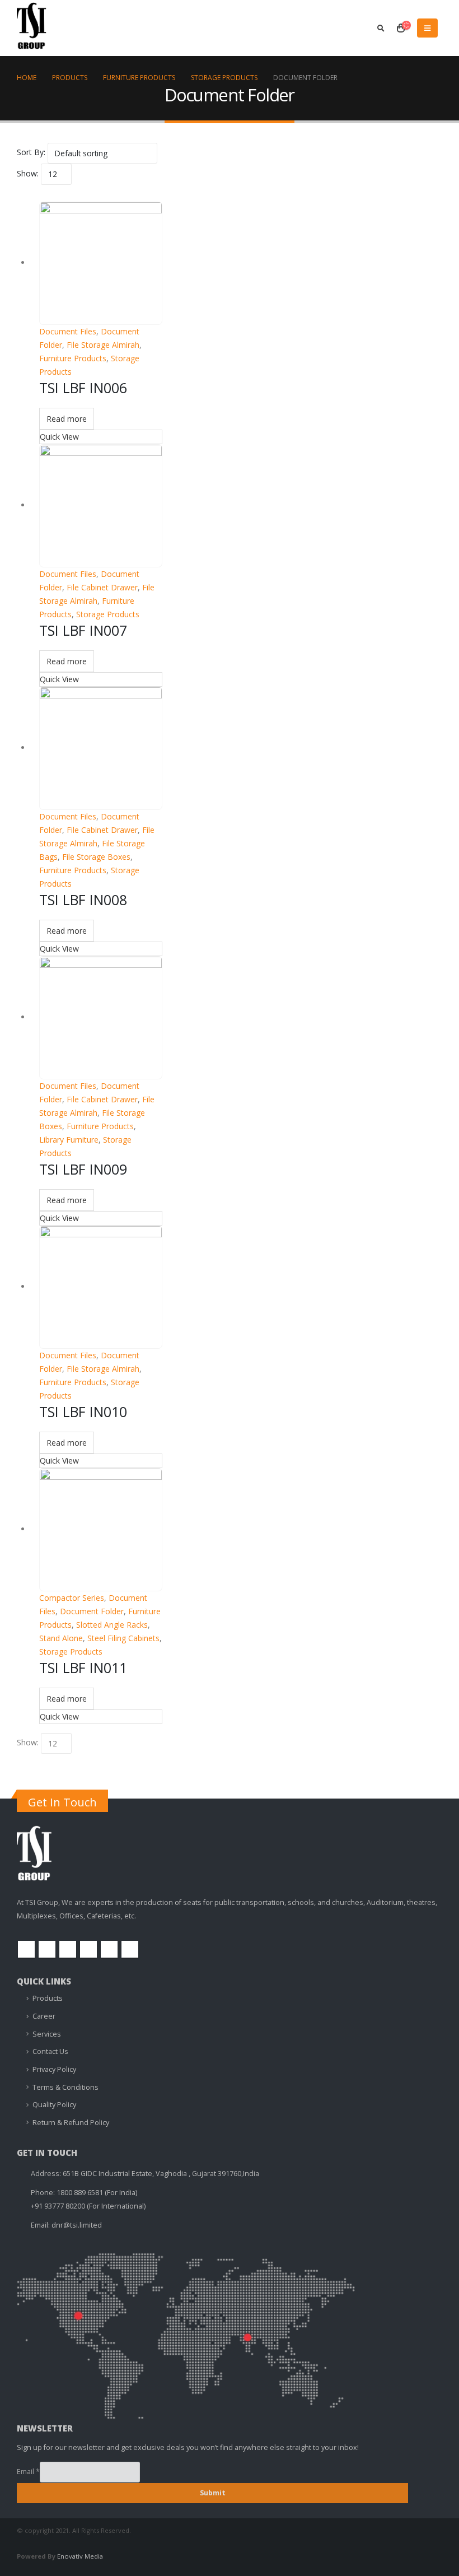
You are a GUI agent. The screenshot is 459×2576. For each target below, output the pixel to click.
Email (28, 2472)
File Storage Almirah (103, 345)
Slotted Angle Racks (112, 1625)
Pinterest (68, 1949)
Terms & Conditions (65, 2087)
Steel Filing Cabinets (123, 1638)
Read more (67, 419)
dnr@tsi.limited (77, 2225)
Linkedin (130, 1949)
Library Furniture (69, 1140)
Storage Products (108, 614)
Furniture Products (73, 358)
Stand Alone (61, 1638)
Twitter (47, 1949)
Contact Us (50, 2051)
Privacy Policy (54, 2069)
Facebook (26, 1949)
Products (48, 1998)
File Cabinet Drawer (102, 587)
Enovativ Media (80, 2556)
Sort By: (31, 152)
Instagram (109, 1949)
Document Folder (92, 1611)
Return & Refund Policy (71, 2123)
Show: (28, 173)
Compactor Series (72, 1598)
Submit (213, 2493)
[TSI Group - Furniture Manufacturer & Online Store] (45, 30)
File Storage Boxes (96, 857)
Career (44, 2016)
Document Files (68, 331)
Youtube (88, 1949)
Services (47, 2034)
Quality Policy (54, 2105)
